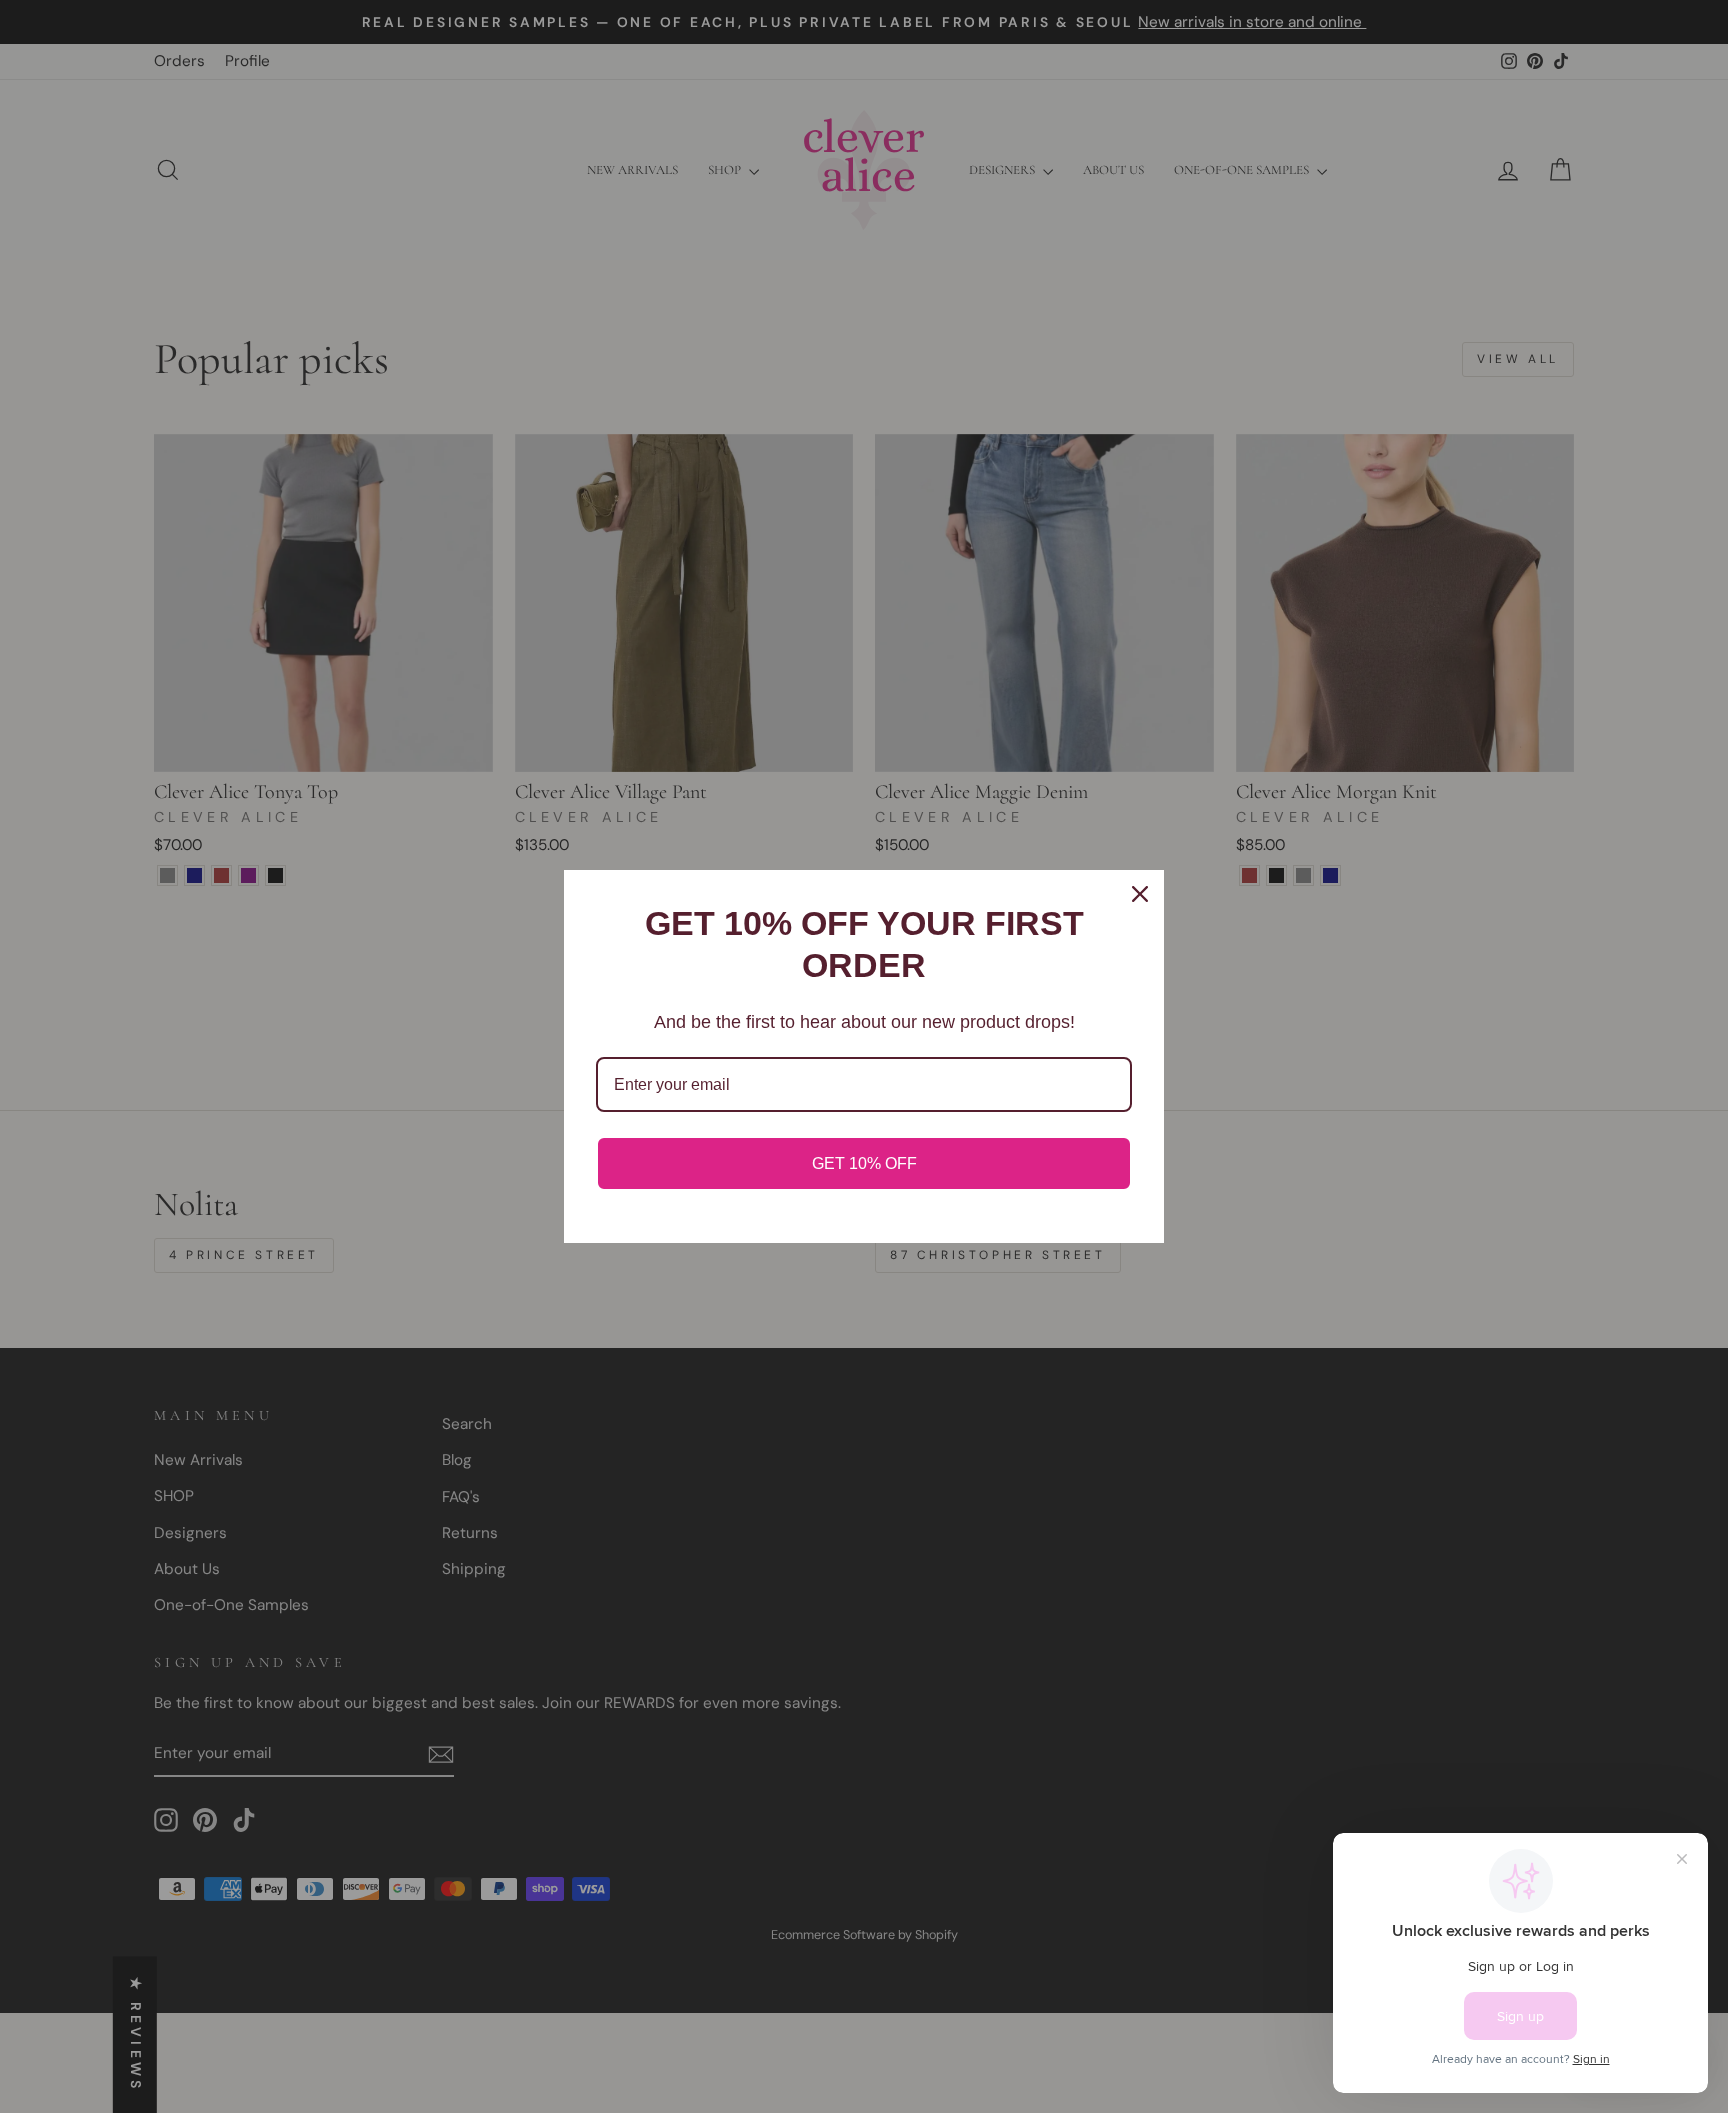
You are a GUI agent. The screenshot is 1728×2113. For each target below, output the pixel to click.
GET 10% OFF (864, 1163)
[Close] (1140, 894)
